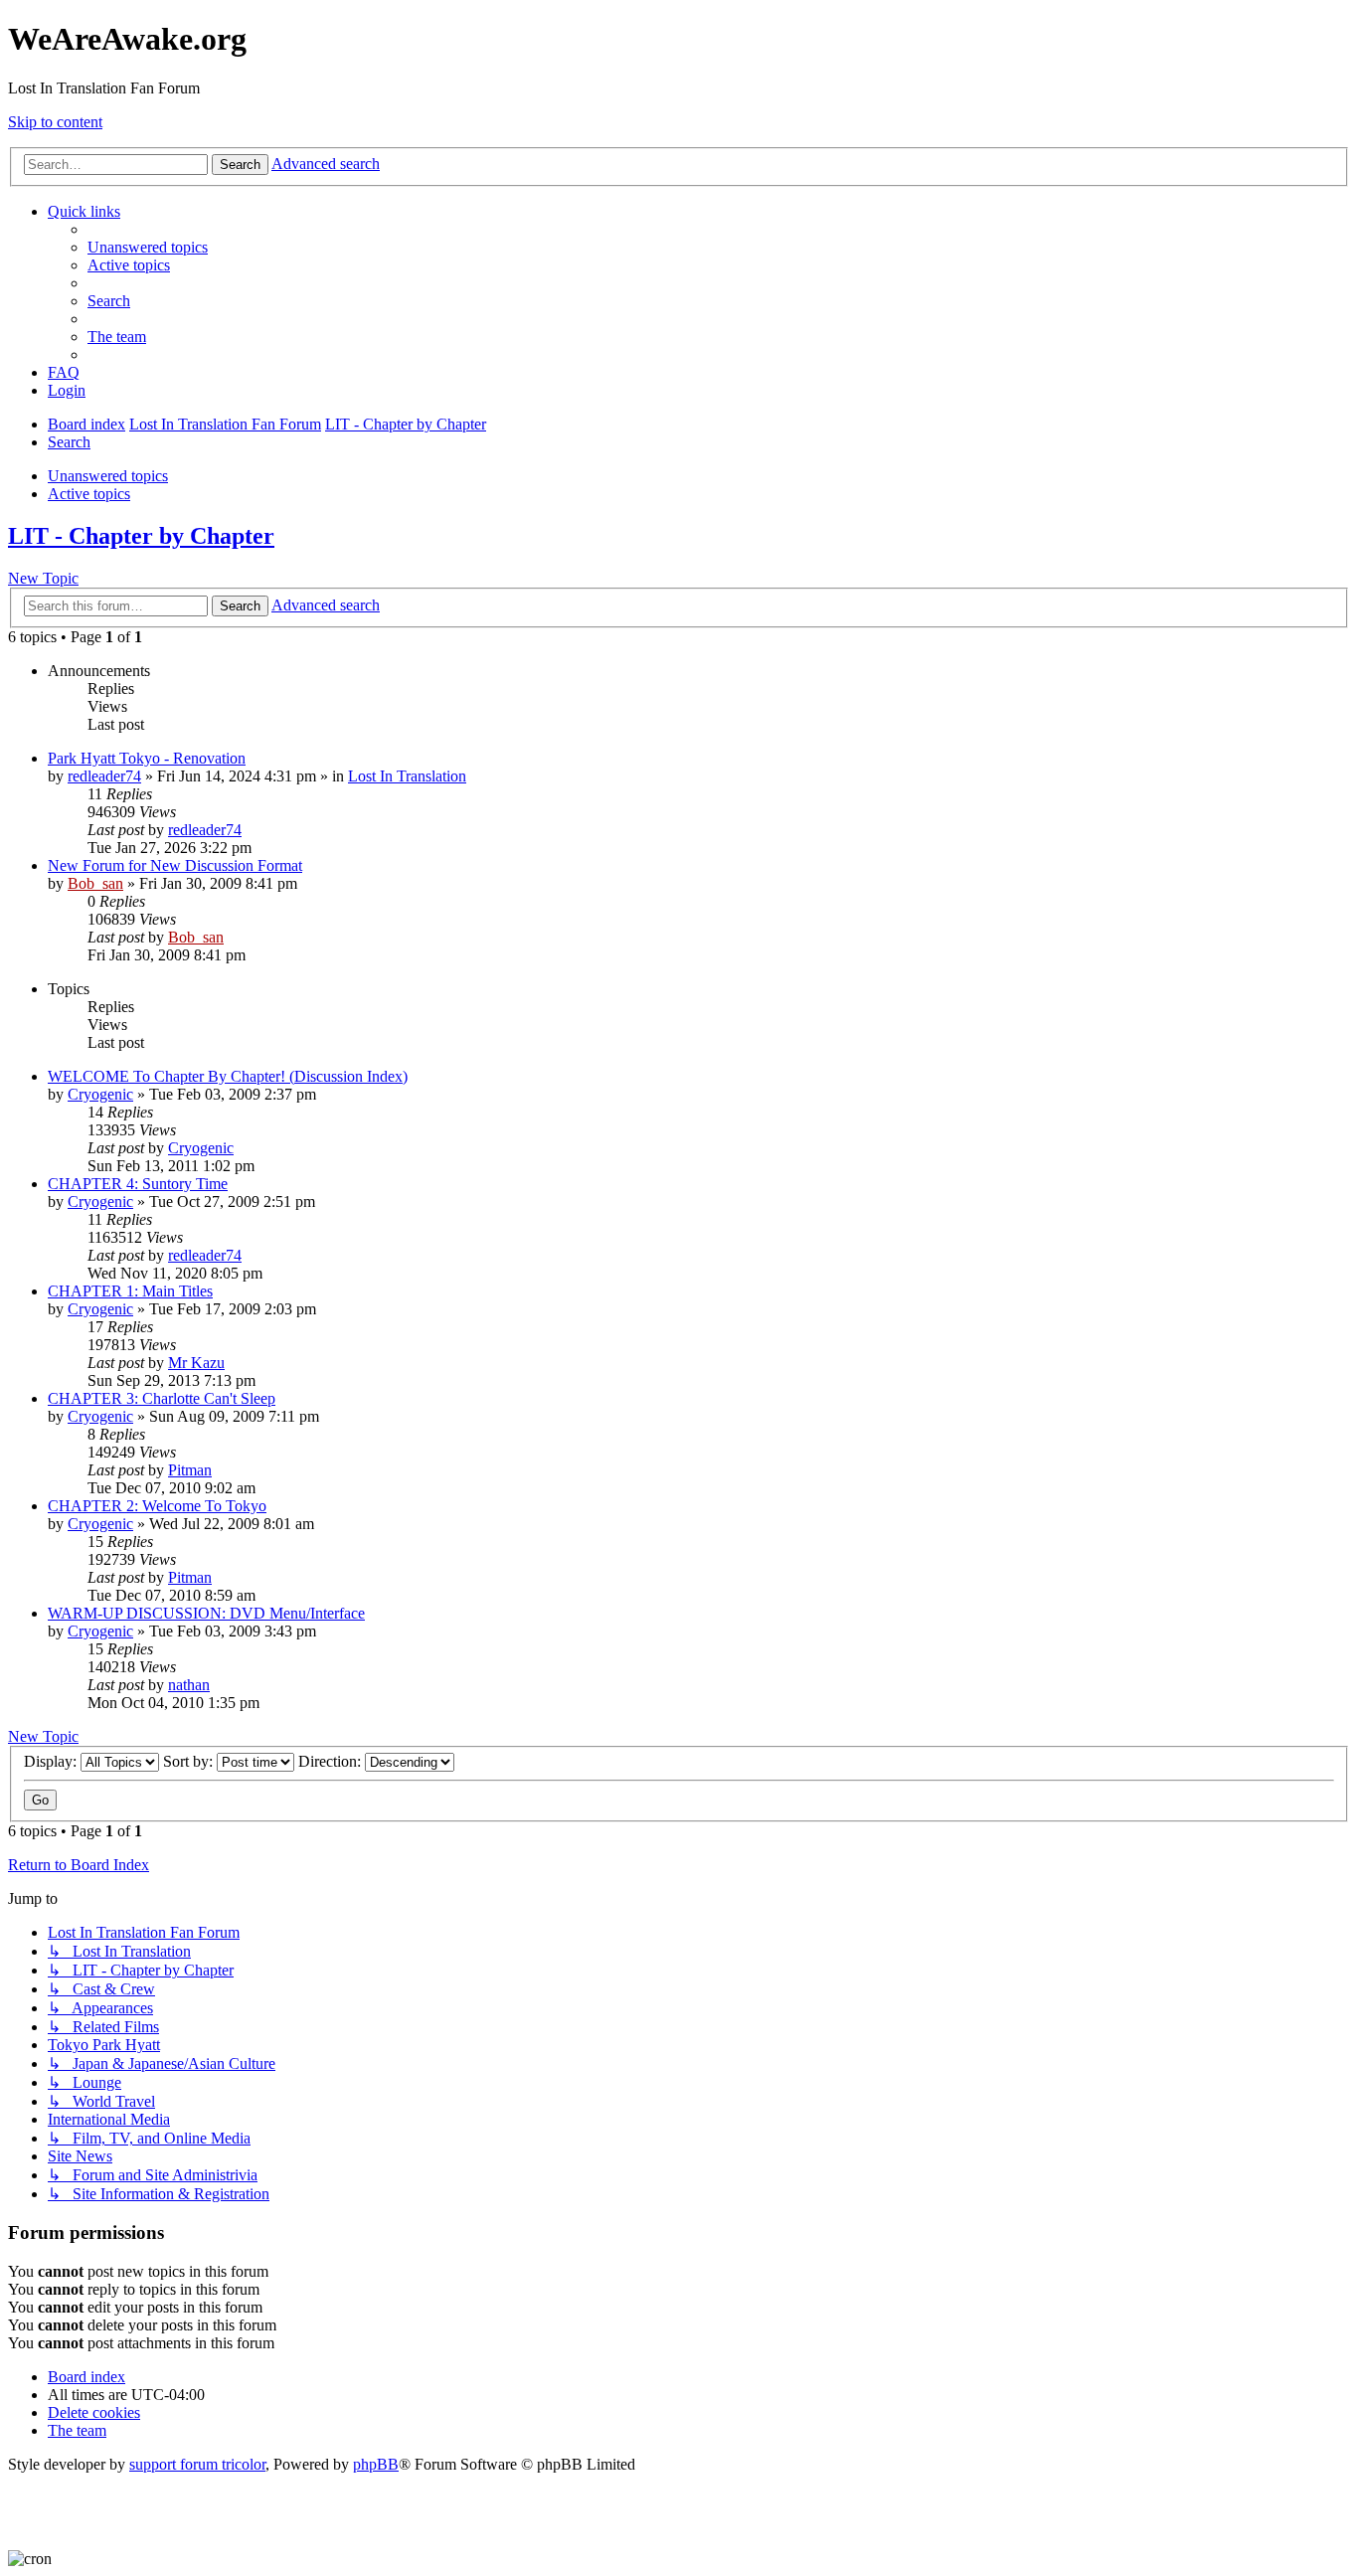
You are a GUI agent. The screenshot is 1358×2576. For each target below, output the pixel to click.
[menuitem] (148, 247)
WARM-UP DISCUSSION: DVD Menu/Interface (206, 1613)
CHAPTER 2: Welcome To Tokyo (157, 1506)
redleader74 (104, 776)
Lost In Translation (407, 776)
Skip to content (55, 122)
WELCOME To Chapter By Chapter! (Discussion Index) (228, 1076)
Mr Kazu (196, 1363)
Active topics (89, 494)
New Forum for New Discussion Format (175, 865)
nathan (189, 1685)
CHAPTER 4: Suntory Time (138, 1184)
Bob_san (95, 883)
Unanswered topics (108, 476)
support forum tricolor (197, 2464)
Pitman (190, 1470)
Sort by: (190, 1761)
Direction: (332, 1761)
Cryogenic (100, 1094)
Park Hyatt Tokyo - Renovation (147, 758)
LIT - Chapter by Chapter (141, 536)
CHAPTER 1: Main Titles (130, 1291)
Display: (52, 1761)
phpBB (376, 2464)
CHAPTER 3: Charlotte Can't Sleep (162, 1398)
